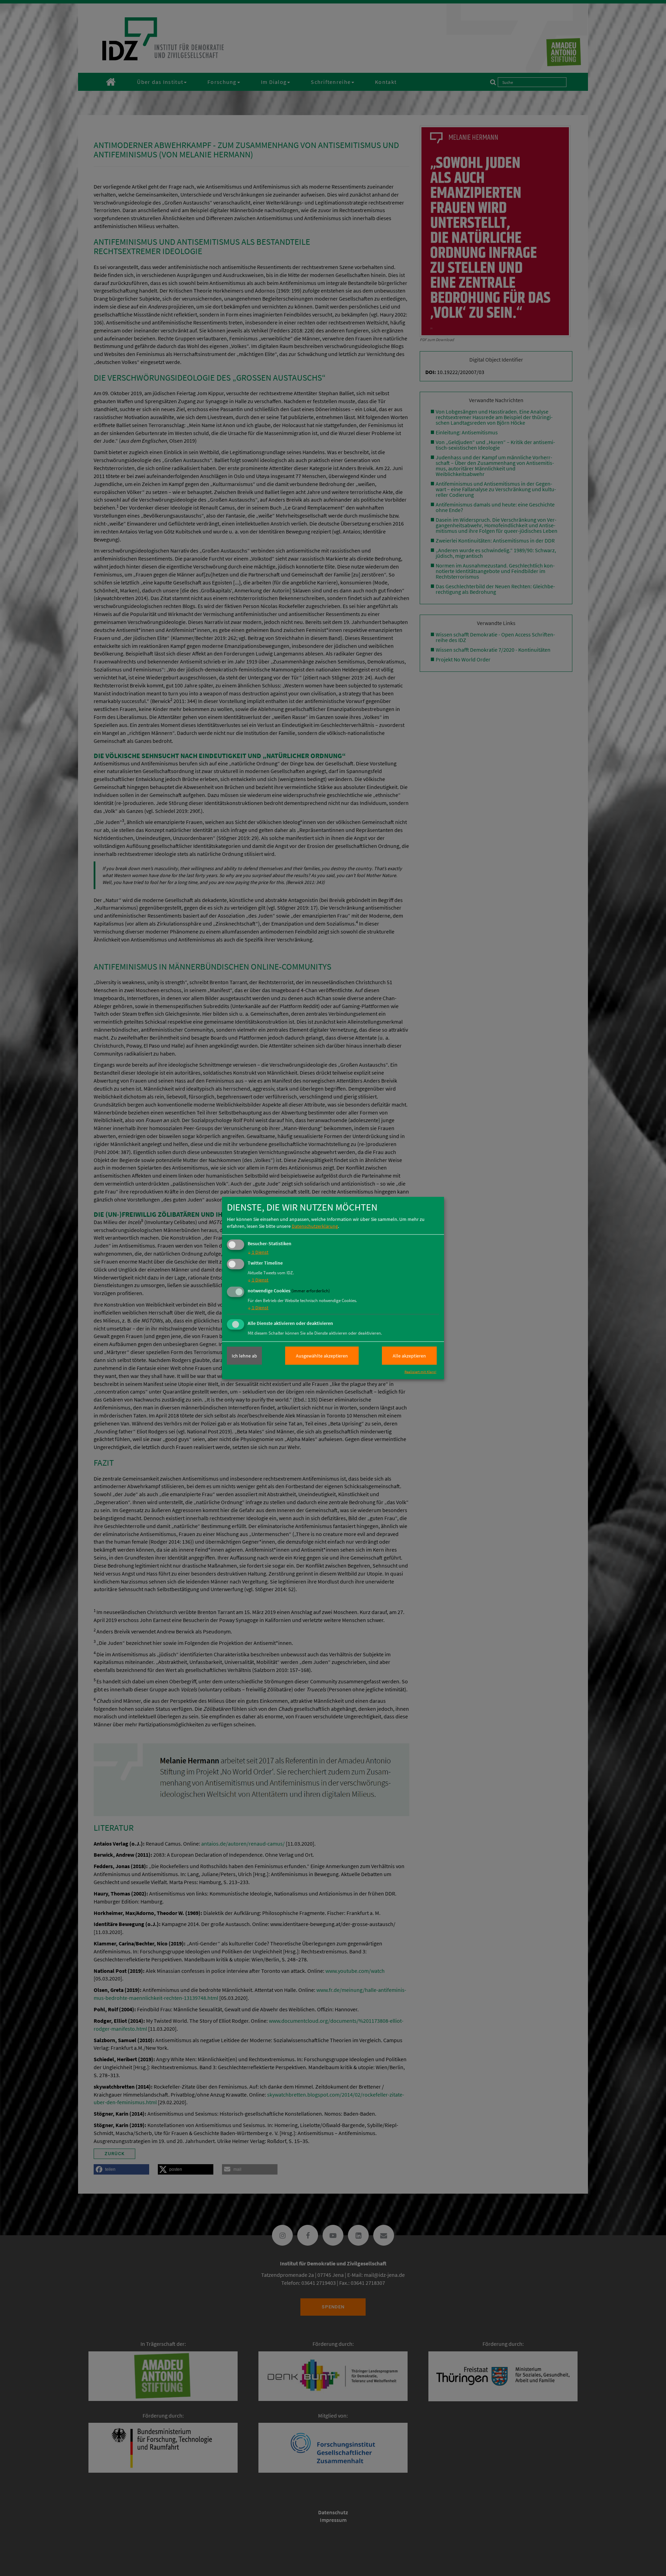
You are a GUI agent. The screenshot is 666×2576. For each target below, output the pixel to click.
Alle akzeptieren (409, 1356)
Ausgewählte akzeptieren (322, 1356)
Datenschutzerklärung (315, 1226)
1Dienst (258, 1252)
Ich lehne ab (244, 1356)
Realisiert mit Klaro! (420, 1372)
